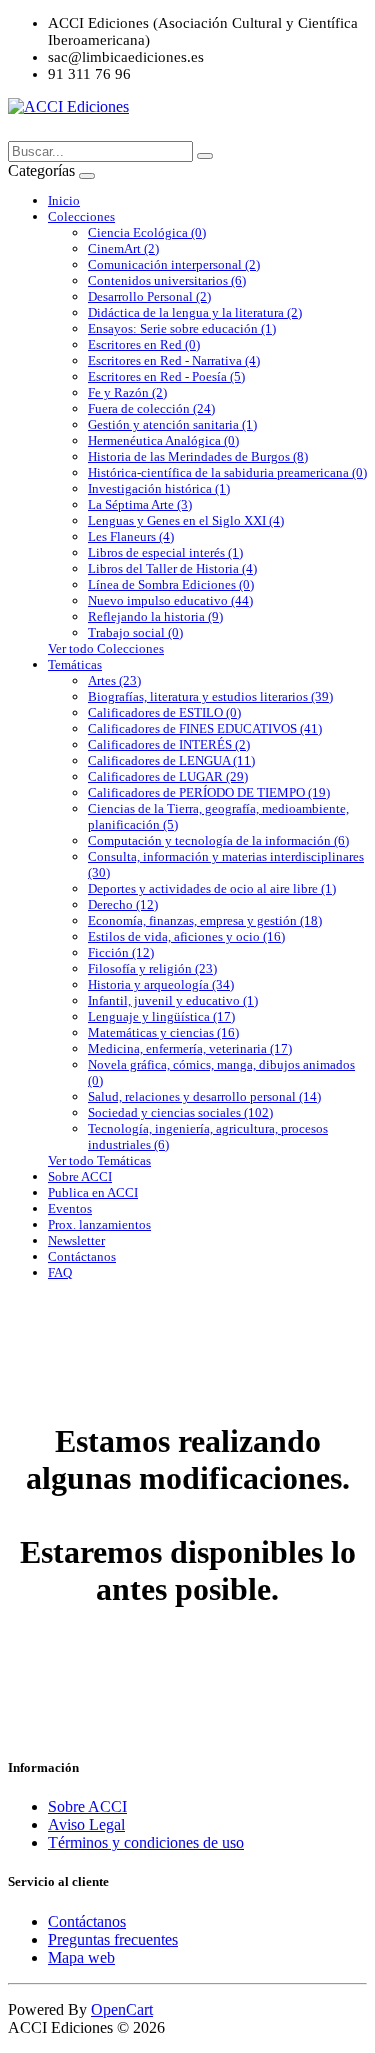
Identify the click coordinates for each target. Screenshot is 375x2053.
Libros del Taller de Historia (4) (172, 568)
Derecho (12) (123, 904)
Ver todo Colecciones (106, 648)
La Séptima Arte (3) (140, 504)
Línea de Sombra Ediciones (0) (171, 584)
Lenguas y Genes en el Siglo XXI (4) (186, 520)
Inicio (64, 200)
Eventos (70, 1208)
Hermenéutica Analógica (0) (163, 440)
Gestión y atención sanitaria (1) (172, 424)
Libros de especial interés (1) (165, 552)
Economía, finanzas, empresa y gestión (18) (205, 920)
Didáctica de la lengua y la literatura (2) (195, 312)
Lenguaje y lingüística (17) (161, 1016)
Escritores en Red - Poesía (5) (166, 376)
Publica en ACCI (93, 1192)
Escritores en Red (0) (144, 344)
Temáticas (75, 664)
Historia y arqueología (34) (161, 984)
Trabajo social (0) (135, 632)
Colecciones (81, 216)
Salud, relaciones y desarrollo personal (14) (204, 1096)
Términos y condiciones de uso (146, 1842)
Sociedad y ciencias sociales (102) (180, 1112)
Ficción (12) (121, 952)
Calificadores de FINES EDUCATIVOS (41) (205, 728)
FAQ (60, 1272)
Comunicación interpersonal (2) (174, 264)
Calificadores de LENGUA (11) (171, 760)
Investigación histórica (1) (159, 488)
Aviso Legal (86, 1824)
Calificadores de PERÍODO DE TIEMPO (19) (209, 792)
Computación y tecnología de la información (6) (218, 840)
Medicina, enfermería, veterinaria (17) (190, 1048)
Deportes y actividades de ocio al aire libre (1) (212, 888)
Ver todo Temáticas (99, 1160)
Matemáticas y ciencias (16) (163, 1032)
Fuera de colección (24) (151, 408)
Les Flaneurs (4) (131, 536)
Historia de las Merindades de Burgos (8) (198, 456)
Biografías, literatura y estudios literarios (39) (210, 696)
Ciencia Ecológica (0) (147, 232)
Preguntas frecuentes (113, 1939)
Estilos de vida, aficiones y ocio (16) (186, 936)
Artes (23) (114, 680)
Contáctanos (82, 1256)
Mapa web (81, 1957)
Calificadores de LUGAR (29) (168, 776)
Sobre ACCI (80, 1176)
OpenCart (122, 2009)
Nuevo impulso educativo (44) (170, 600)
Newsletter (76, 1240)
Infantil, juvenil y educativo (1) (173, 1000)
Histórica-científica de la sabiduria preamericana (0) (227, 472)
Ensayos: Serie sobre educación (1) (182, 328)
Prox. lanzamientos (99, 1224)
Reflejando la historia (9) (155, 616)
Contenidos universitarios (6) (167, 280)
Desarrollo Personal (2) (149, 296)
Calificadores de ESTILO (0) (164, 712)
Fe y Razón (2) (127, 392)
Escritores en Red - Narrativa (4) (174, 360)
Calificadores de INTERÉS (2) (169, 744)
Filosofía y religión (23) (152, 968)
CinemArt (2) (123, 248)
